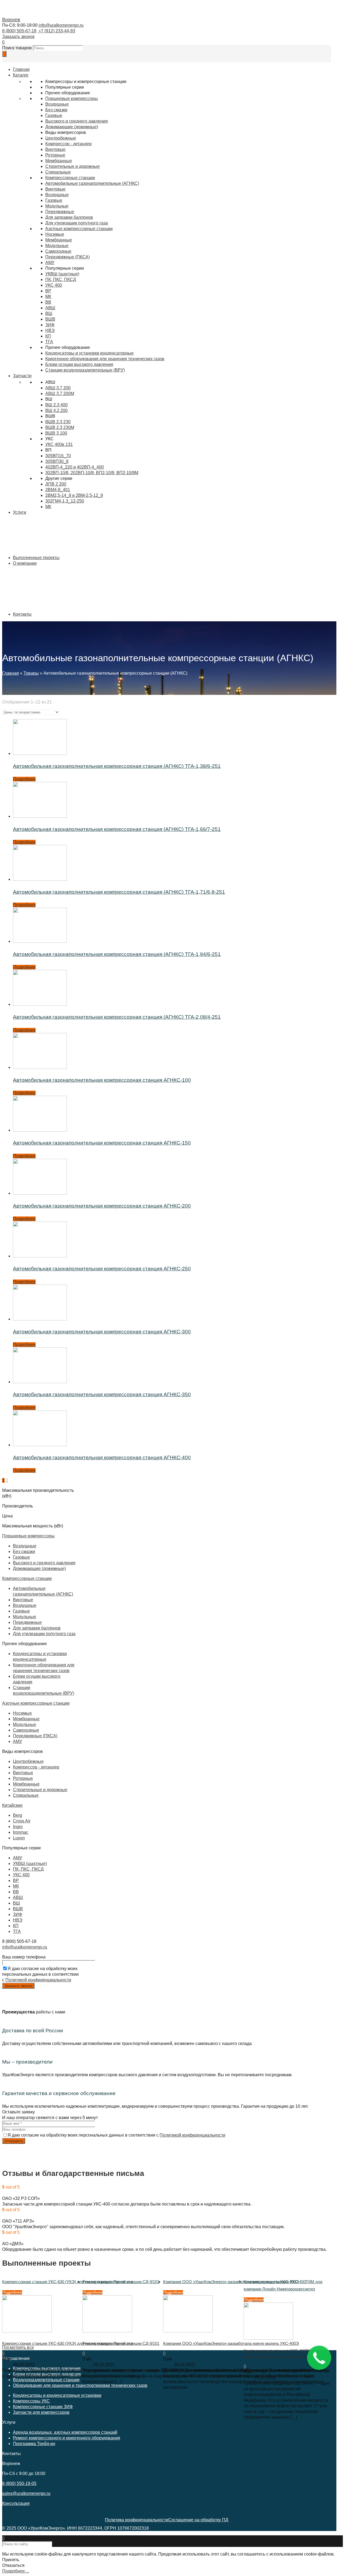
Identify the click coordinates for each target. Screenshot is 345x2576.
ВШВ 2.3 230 (58, 422)
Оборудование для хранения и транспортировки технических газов (80, 2385)
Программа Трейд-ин (34, 2444)
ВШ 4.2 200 (56, 410)
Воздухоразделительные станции (46, 2380)
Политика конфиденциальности (137, 2520)
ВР (48, 291)
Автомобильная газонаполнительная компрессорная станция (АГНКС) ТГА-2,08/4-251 (117, 1017)
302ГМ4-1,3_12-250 (65, 501)
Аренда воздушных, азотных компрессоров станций (65, 2432)
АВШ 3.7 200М (60, 393)
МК (48, 297)
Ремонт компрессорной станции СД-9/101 (121, 2282)
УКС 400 (54, 285)
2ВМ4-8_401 (58, 490)
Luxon (19, 1838)
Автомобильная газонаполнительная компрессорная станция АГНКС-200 (102, 1206)
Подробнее (24, 779)
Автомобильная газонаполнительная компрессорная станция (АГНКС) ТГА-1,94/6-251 (117, 954)
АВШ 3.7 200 (58, 388)
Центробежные (61, 138)
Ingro (18, 1827)
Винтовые (55, 149)
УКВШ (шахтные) (62, 274)
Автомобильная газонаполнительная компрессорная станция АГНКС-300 (102, 1332)
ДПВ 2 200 (56, 484)
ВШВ (50, 319)
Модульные (57, 246)
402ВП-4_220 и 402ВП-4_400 (75, 467)
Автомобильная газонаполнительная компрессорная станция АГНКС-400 (102, 1457)
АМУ (50, 263)
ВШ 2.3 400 (56, 405)
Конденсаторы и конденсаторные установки (57, 2395)
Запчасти (22, 376)
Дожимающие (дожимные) (72, 127)
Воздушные (57, 104)
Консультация (16, 2503)
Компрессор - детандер (36, 1767)
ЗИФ (50, 325)
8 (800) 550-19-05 (19, 2483)
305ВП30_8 (57, 461)
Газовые (54, 115)
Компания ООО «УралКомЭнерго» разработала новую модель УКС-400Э (231, 2282)
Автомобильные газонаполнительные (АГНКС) (92, 183)
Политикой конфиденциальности (38, 1980)
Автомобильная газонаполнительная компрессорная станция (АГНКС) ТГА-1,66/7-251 (117, 829)
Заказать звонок (18, 37)
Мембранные (59, 161)
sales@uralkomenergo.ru (26, 2493)
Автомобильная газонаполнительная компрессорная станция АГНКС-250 (102, 1269)
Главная (11, 673)
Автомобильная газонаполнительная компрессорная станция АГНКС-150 (102, 1143)
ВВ (48, 302)
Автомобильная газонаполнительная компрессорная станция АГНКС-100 (102, 1080)
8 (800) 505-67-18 (19, 31)
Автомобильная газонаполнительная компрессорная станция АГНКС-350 (102, 1394)
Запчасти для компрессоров (41, 2412)
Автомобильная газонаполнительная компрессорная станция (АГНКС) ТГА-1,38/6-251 (117, 766)
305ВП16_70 (58, 456)
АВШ (50, 308)
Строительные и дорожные (73, 166)
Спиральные (58, 172)
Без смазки (56, 110)
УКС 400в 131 (59, 444)
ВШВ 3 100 (56, 433)
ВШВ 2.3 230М (60, 427)
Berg (18, 1815)
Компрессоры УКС (31, 2401)
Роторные (55, 155)
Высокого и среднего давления (77, 121)
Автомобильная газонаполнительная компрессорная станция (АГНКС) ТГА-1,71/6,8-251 (119, 892)
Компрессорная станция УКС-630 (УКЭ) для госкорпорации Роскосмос (68, 2282)
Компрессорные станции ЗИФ (43, 2407)
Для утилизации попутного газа (44, 1634)
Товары (31, 673)
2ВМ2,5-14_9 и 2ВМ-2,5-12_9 (74, 495)
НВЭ (50, 330)
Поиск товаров (17, 48)
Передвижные (27, 1622)
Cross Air (22, 1821)
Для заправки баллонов (37, 1628)
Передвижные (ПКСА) (68, 257)
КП (48, 336)
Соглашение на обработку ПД (198, 2520)
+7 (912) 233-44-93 (56, 31)
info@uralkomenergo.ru (61, 25)
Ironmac (21, 1832)
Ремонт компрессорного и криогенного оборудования (67, 2438)
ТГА (49, 342)
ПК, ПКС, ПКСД (61, 280)
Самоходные (58, 251)
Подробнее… (16, 2571)
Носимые (55, 234)
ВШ (49, 313)
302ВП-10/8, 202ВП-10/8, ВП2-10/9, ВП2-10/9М (92, 473)
